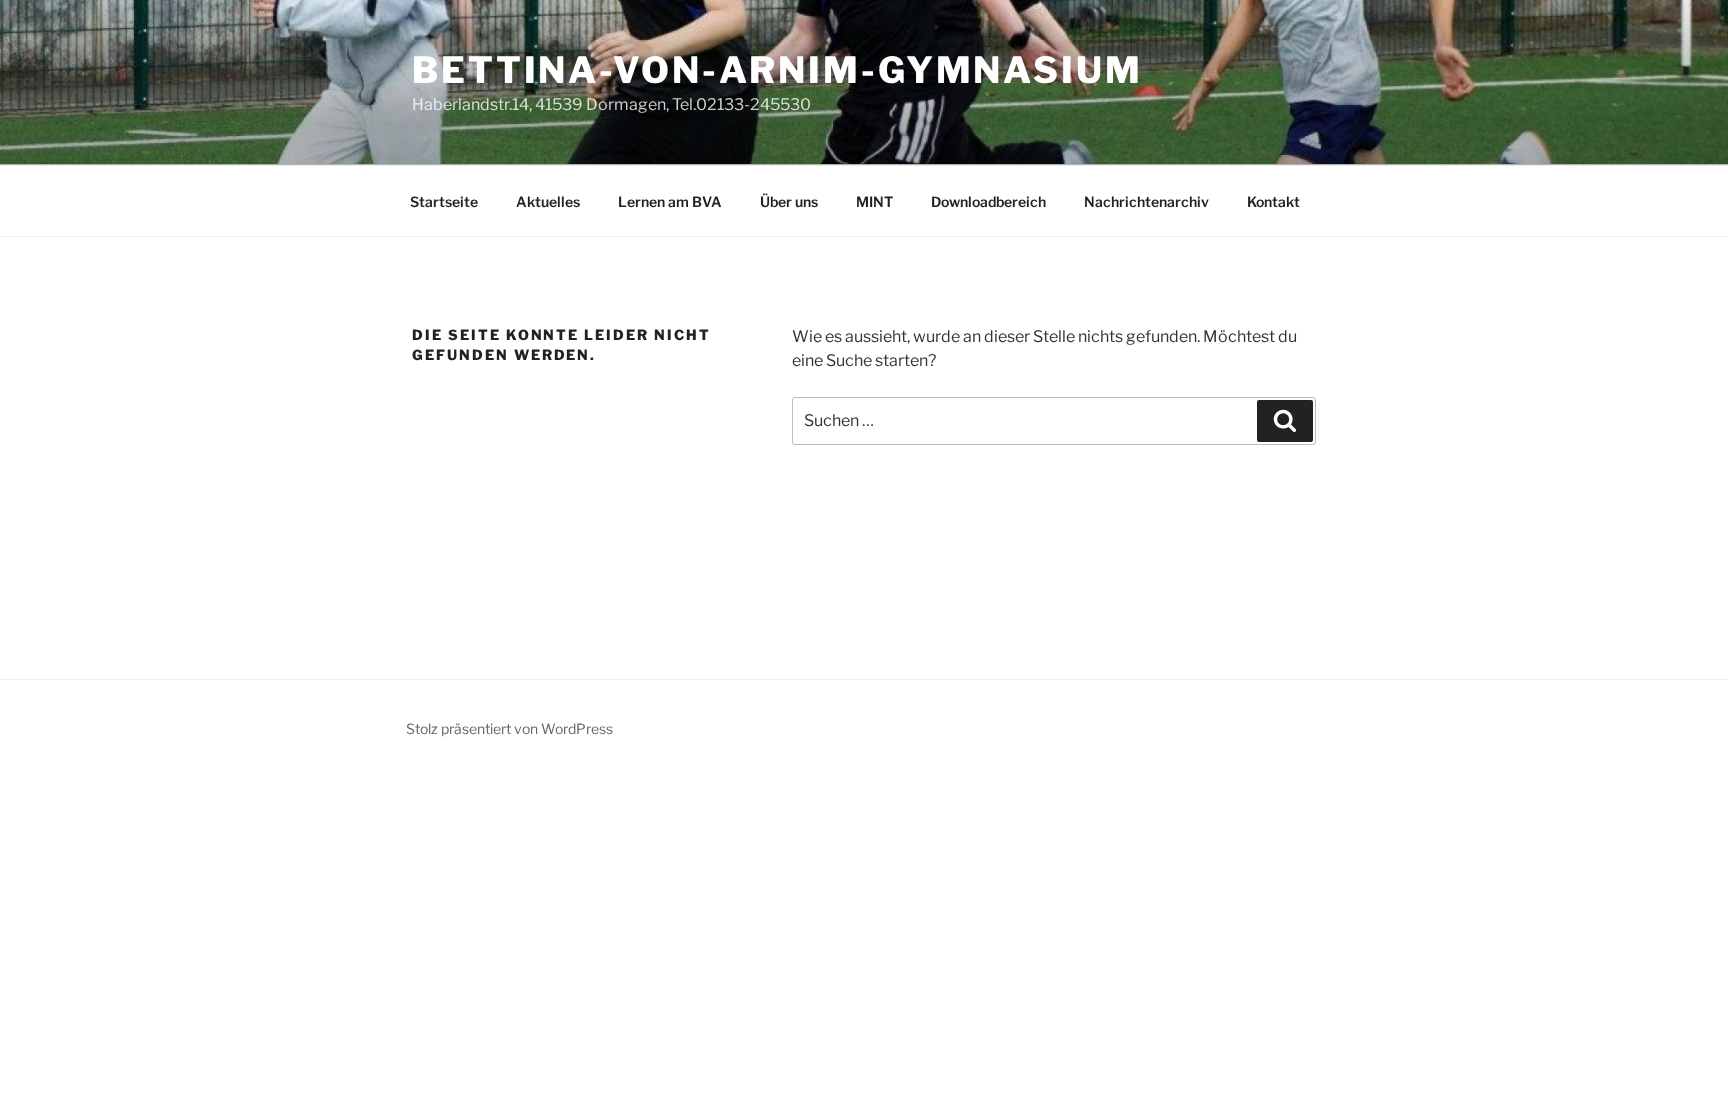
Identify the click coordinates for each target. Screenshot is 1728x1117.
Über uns (789, 201)
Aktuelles (548, 201)
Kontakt (1273, 201)
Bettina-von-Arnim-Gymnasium (777, 70)
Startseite (444, 201)
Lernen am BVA (670, 201)
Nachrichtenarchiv (1146, 201)
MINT (874, 201)
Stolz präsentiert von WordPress (509, 728)
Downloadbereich (988, 201)
